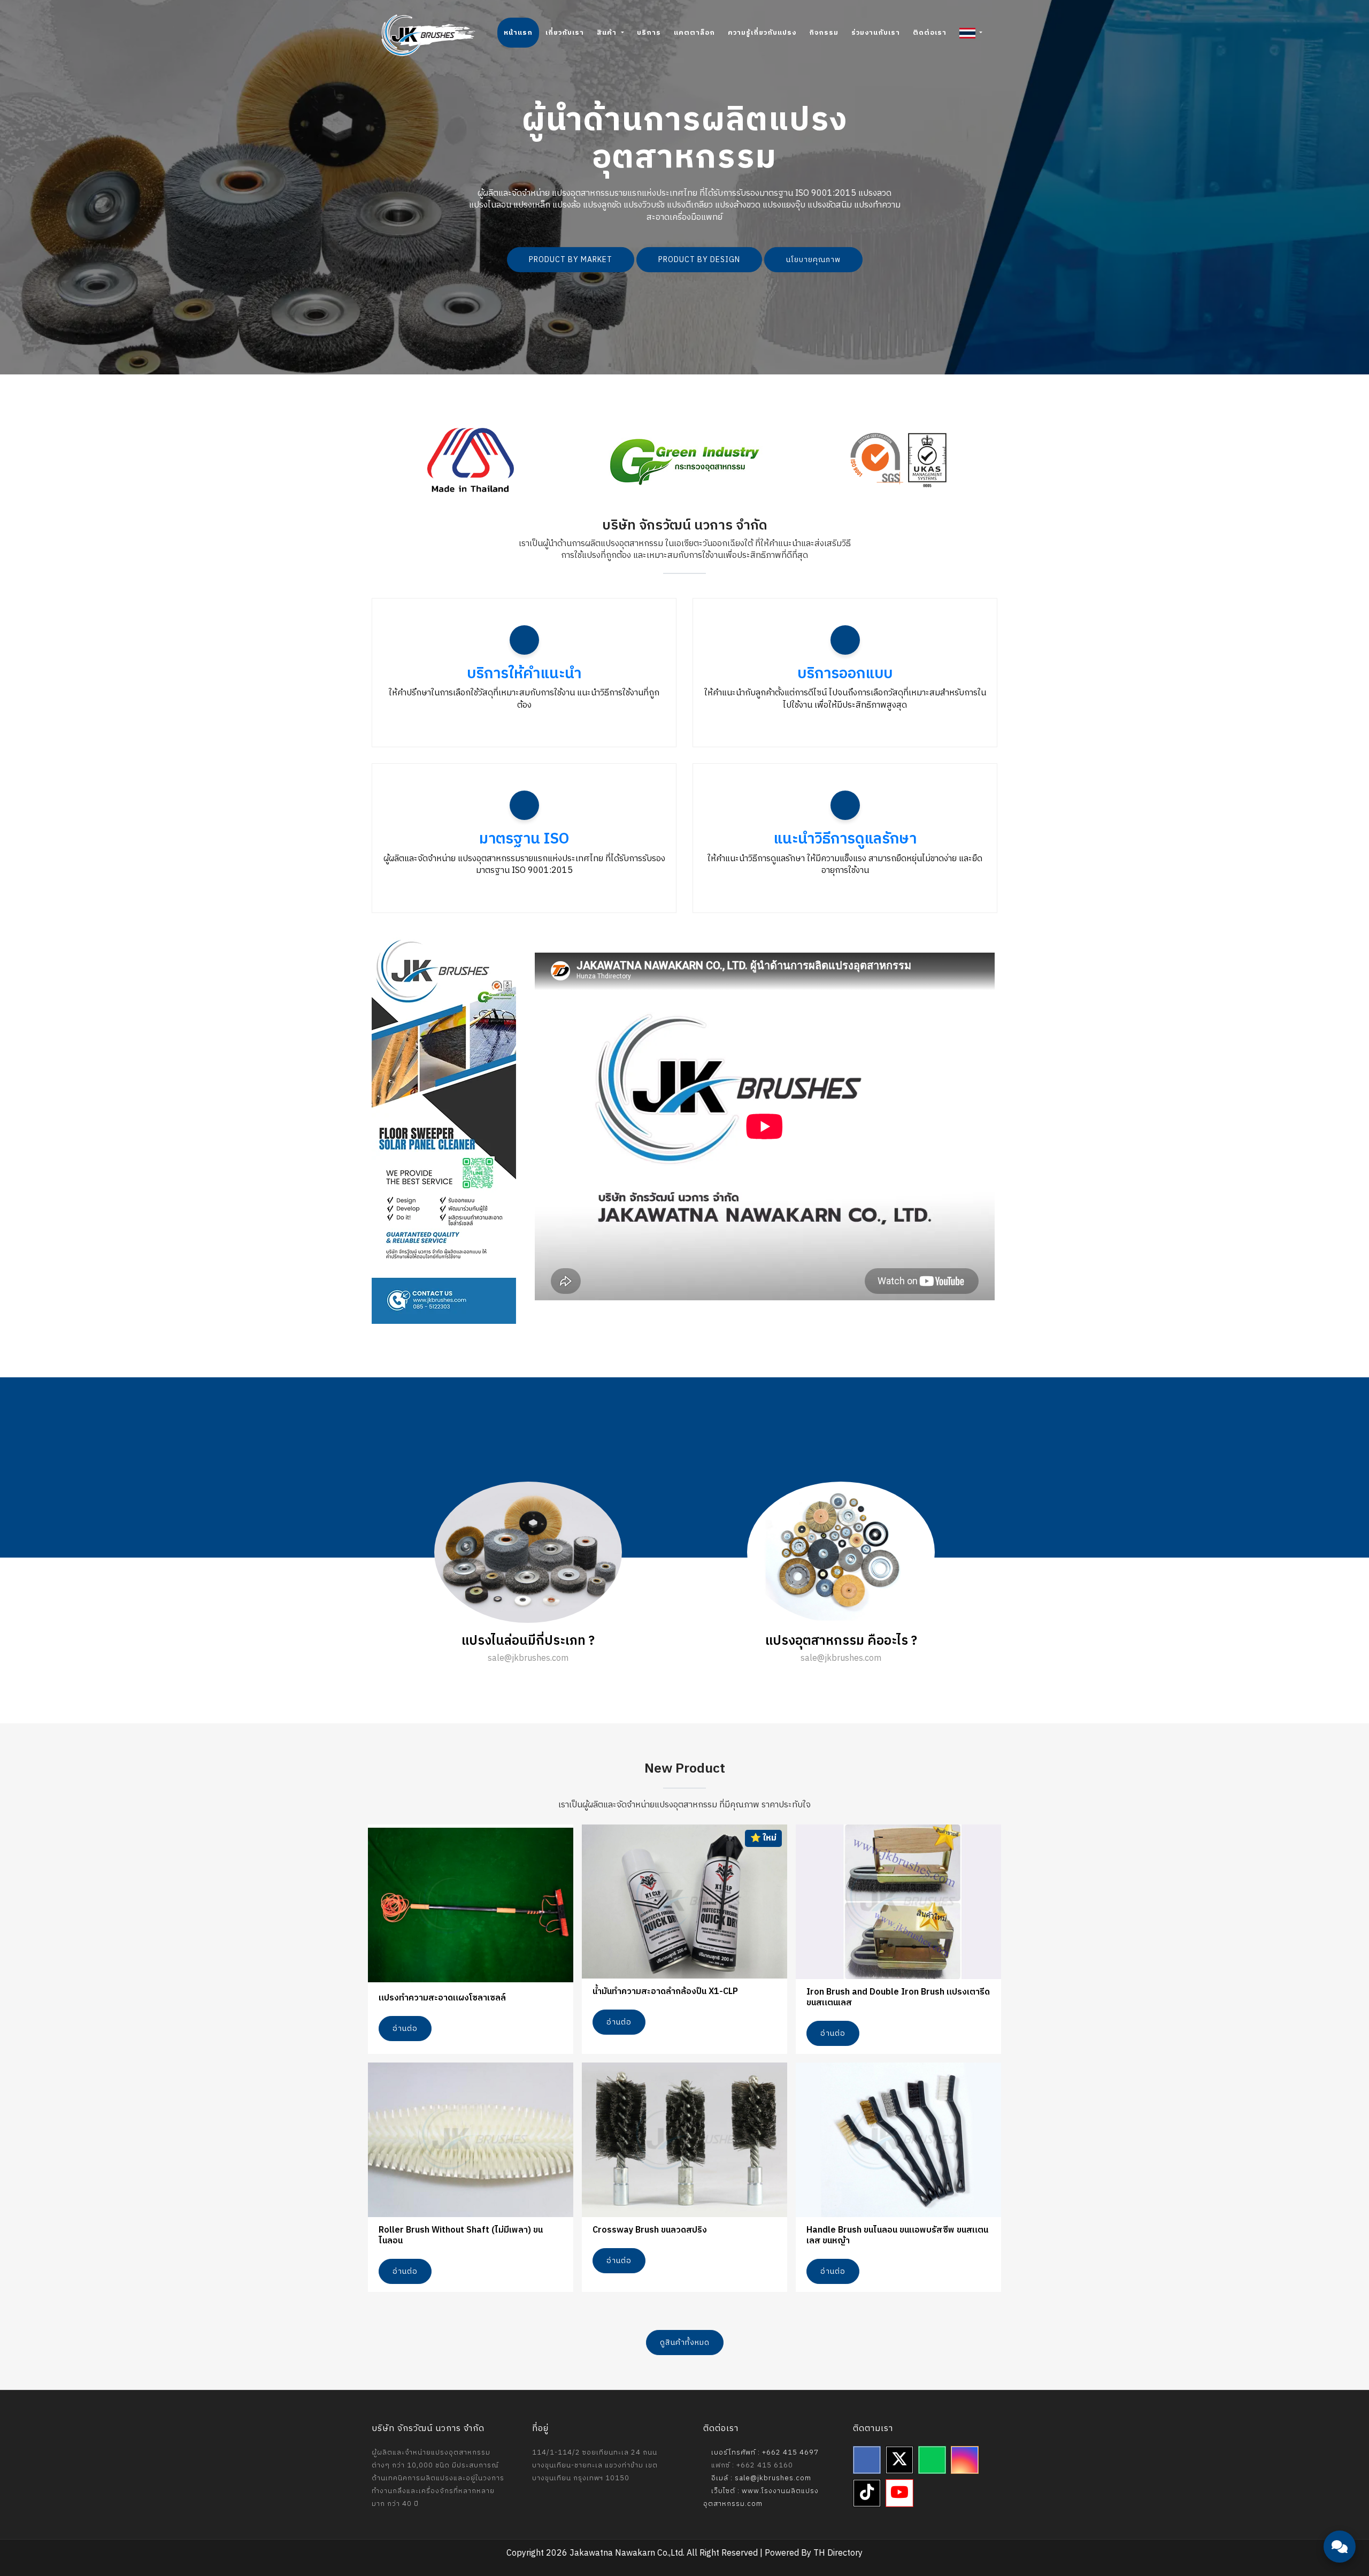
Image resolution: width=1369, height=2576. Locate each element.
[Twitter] (899, 2460)
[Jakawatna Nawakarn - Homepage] (428, 35)
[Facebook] (867, 2460)
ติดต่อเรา (930, 33)
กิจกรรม (824, 33)
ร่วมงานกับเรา (876, 33)
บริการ (649, 33)
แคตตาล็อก (694, 33)
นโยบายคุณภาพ (813, 260)
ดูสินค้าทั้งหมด (685, 2343)
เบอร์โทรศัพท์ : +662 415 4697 (764, 2452)
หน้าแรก (518, 33)
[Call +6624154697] (1340, 2517)
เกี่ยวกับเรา (565, 33)
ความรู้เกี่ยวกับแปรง (762, 33)
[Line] (932, 2460)
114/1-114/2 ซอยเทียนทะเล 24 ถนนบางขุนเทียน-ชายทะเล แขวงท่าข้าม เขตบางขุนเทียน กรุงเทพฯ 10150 (595, 2465)
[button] (971, 33)
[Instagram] (965, 2460)
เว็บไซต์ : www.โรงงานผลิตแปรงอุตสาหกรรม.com (761, 2497)
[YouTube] (899, 2493)
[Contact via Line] (1340, 2485)
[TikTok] (867, 2493)
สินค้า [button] (608, 33)
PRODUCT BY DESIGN (699, 260)
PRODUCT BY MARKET (571, 260)
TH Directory (838, 2553)
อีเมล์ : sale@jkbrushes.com (760, 2478)
